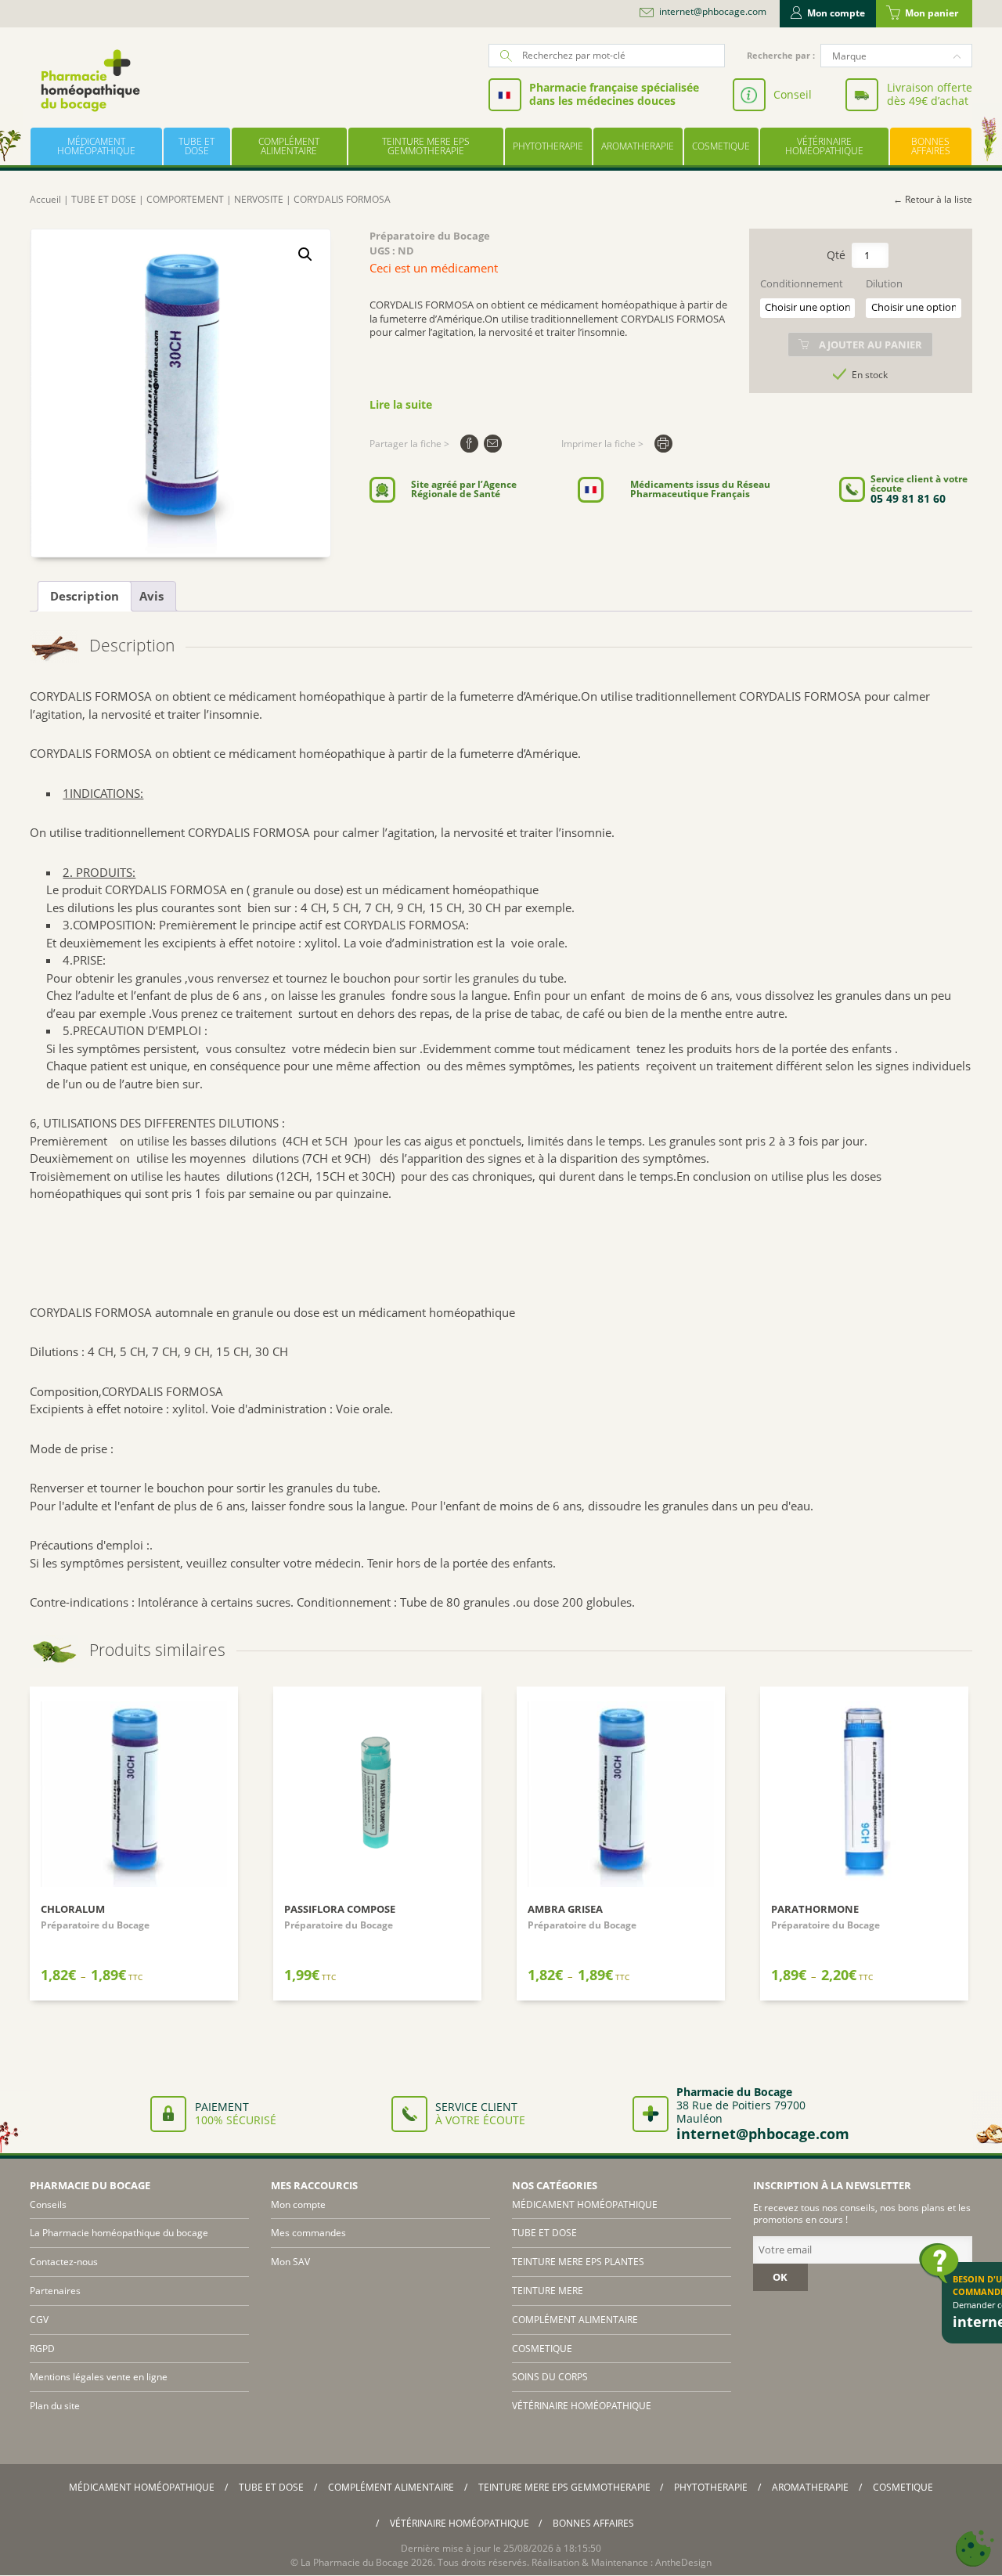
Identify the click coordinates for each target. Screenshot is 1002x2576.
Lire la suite (401, 404)
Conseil (793, 94)
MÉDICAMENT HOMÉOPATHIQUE (96, 146)
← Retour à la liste (933, 199)
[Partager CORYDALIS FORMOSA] (469, 444)
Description (85, 596)
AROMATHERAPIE (638, 146)
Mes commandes (308, 2233)
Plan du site (55, 2406)
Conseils (48, 2204)
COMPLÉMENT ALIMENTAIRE (289, 146)
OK (780, 2277)
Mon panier (932, 13)
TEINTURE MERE (548, 2291)
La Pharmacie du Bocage (355, 2562)
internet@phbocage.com (713, 12)
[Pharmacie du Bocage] (89, 80)
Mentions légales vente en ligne (99, 2377)
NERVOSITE (259, 199)
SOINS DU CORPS (550, 2377)
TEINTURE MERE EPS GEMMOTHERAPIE (426, 146)
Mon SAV (290, 2262)
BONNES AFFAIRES (931, 146)
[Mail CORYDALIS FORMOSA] (493, 444)
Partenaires (55, 2291)
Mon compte (836, 13)
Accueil (45, 199)
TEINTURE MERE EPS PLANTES (578, 2262)
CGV (39, 2320)
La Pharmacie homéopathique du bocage (119, 2233)
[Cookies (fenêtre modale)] (975, 2549)
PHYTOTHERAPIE (548, 146)
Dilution (884, 284)
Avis (151, 596)
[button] (305, 254)
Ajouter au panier (870, 345)
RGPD (42, 2349)
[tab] (85, 597)
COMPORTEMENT (185, 199)
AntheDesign (683, 2562)
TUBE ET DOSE (196, 146)
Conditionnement (802, 284)
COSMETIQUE (721, 146)
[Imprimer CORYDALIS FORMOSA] (663, 444)
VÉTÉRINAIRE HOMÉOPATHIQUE (824, 146)
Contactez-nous (64, 2262)
